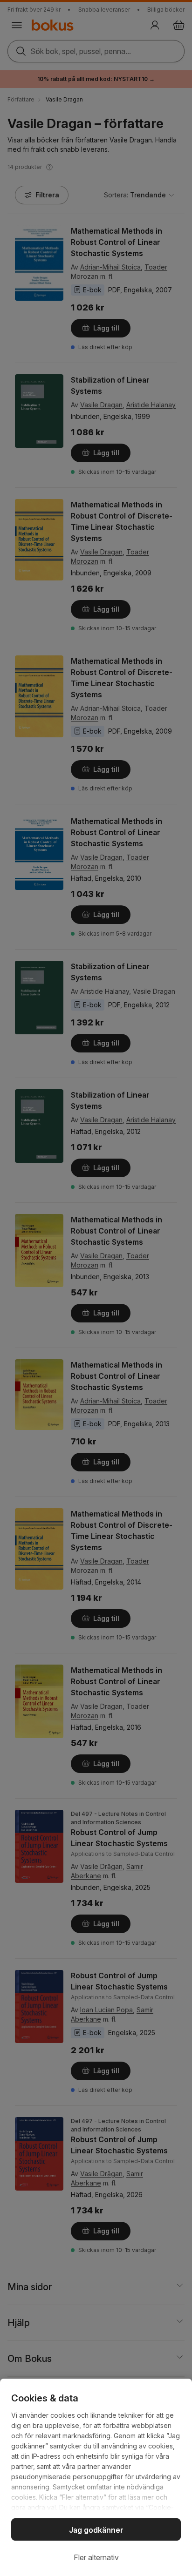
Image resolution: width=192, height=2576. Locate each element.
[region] (96, 2477)
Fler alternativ (96, 2557)
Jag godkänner (96, 2530)
